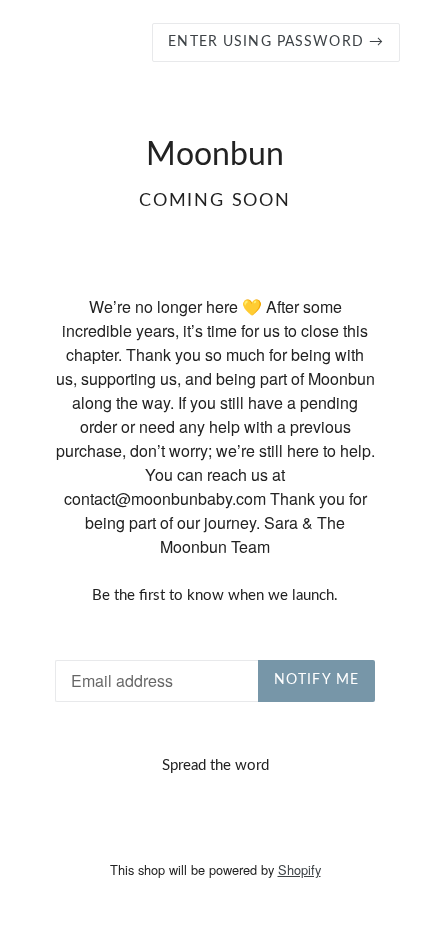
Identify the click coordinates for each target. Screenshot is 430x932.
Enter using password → (276, 42)
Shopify (299, 869)
